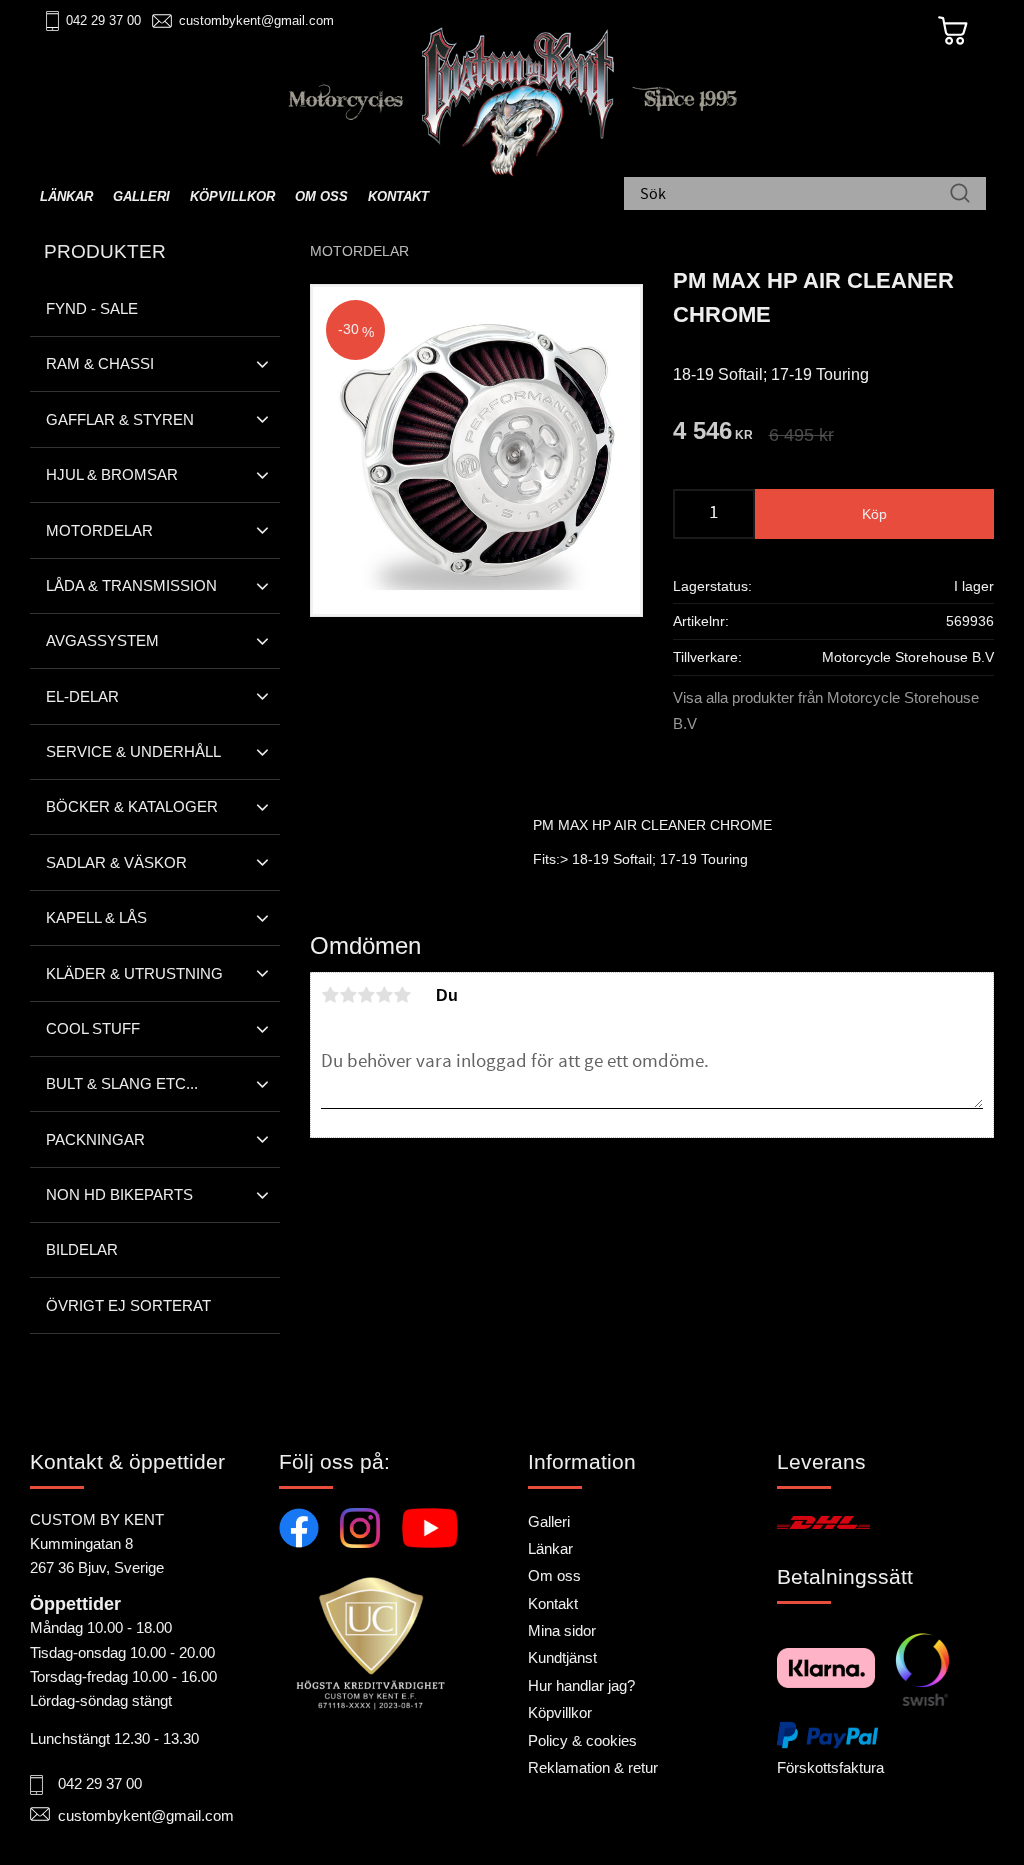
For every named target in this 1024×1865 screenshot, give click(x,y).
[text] (713, 433)
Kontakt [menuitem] (398, 196)
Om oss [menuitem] (321, 196)
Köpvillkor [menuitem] (232, 196)
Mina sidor (562, 1630)
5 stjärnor (402, 995)
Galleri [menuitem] (141, 196)
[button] (262, 364)
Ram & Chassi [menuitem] (100, 363)
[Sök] (960, 195)
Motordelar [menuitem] (99, 530)
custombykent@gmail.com (256, 20)
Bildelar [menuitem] (82, 1249)
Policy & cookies (582, 1740)
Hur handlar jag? (581, 1685)
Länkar (550, 1548)
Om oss (554, 1575)
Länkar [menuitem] (66, 196)
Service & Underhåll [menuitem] (133, 751)
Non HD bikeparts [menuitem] (119, 1194)
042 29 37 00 (103, 20)
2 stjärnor (348, 995)
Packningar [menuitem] (95, 1139)
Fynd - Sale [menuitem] (92, 308)
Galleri (549, 1521)
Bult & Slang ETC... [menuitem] (122, 1083)
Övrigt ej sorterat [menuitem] (128, 1305)
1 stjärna (330, 995)
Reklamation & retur (593, 1767)
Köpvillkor (560, 1712)
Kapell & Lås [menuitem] (96, 917)
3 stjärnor (366, 995)
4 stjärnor (384, 995)
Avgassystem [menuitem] (102, 640)
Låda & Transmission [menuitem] (131, 585)
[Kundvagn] (953, 31)
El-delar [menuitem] (82, 696)
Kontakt (553, 1603)
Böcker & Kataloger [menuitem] (132, 806)
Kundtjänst (562, 1657)
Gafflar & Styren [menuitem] (120, 419)
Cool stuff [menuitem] (93, 1028)
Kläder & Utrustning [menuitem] (134, 973)
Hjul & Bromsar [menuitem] (112, 474)
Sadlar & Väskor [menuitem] (116, 862)
